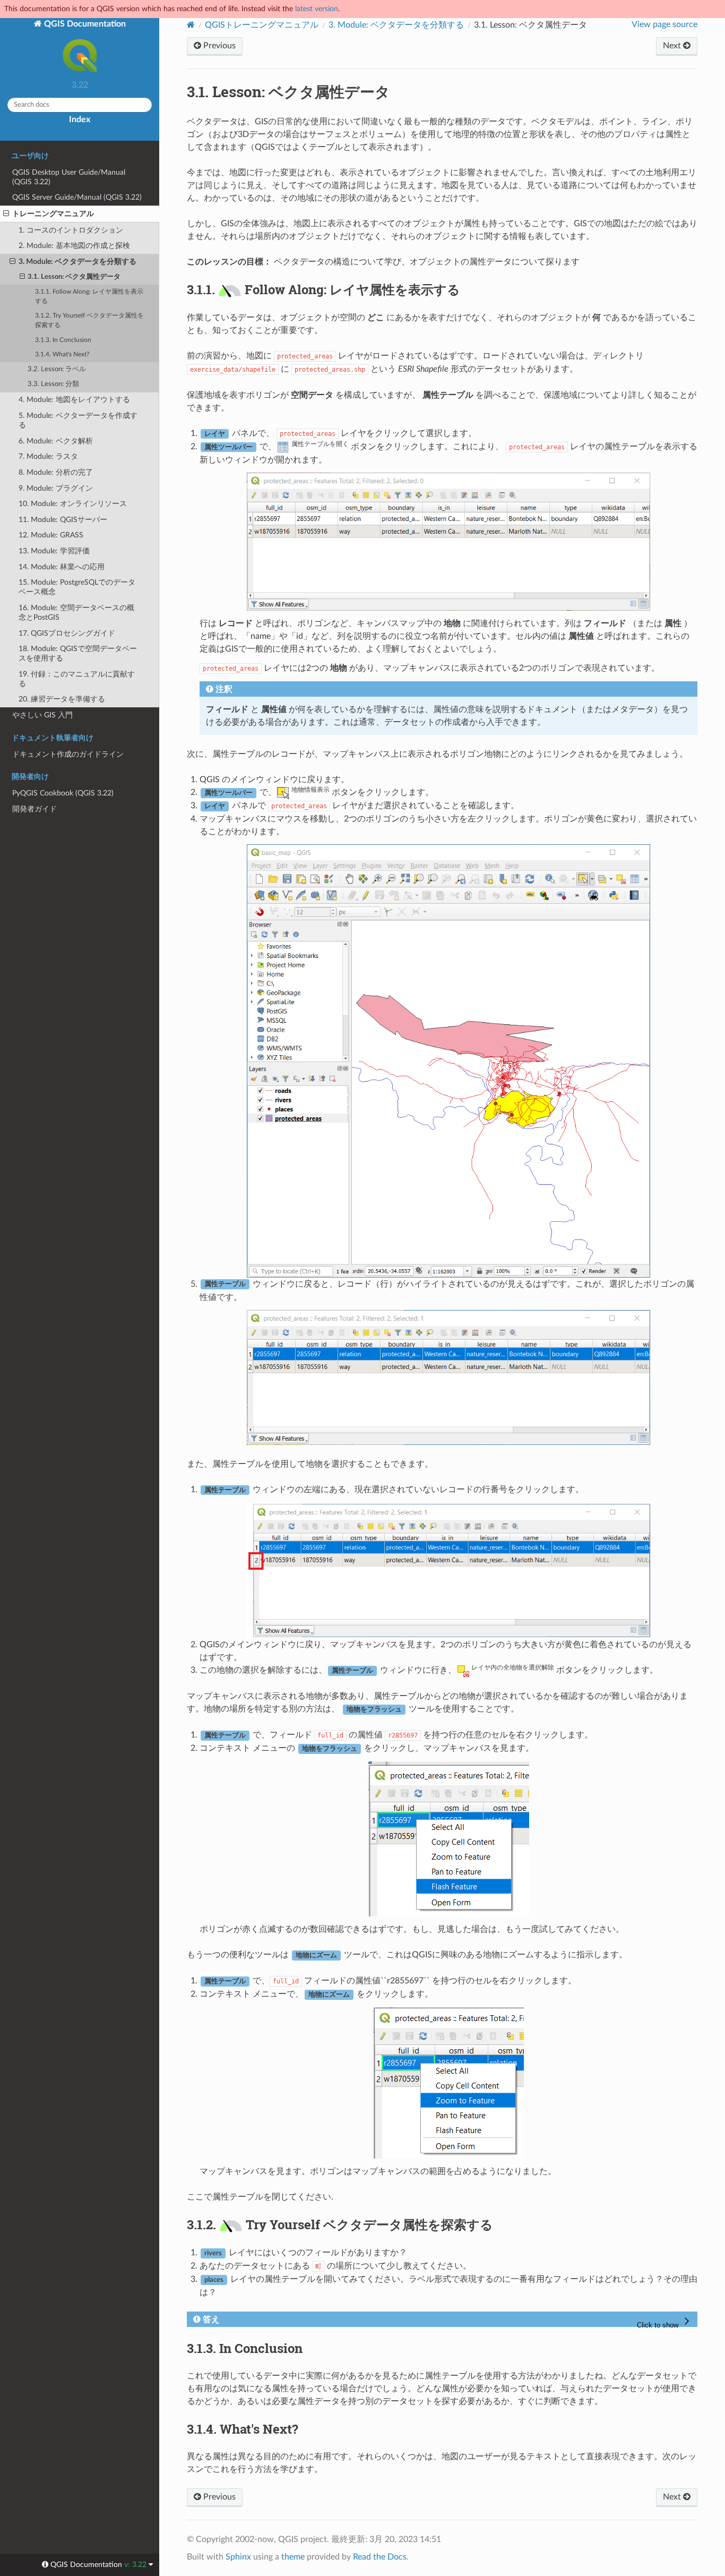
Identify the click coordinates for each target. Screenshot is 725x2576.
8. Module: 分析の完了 (56, 472)
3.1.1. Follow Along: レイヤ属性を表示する (89, 297)
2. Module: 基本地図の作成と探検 (74, 246)
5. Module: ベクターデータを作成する (78, 420)
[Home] (191, 25)
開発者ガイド (34, 809)
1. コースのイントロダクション (71, 230)
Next (673, 46)
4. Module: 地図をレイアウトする (74, 400)
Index (80, 119)
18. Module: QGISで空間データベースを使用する (78, 653)
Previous (218, 46)
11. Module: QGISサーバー (63, 520)
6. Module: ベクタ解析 (56, 441)
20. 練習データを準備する (62, 699)
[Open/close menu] (6, 214)
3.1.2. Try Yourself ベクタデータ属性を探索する (89, 320)
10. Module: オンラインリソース (73, 504)
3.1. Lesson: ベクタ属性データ (74, 277)
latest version (317, 9)
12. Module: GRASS (51, 535)
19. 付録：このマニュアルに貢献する (77, 679)
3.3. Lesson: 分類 (53, 384)
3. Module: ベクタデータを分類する (77, 262)
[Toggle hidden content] (665, 2322)
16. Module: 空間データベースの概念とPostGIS (76, 613)
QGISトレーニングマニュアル (262, 25)
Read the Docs (380, 2557)
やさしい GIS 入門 (42, 715)
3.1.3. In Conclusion (63, 340)
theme (293, 2557)
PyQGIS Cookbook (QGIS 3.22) (63, 793)
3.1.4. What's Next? (62, 354)
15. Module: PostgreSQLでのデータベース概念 (77, 587)
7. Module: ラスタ (48, 456)
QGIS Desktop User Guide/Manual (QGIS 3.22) (69, 177)
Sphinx (238, 2557)
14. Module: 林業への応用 (62, 567)
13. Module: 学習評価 (54, 551)
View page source (664, 24)
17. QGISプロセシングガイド (67, 633)
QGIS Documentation (84, 24)
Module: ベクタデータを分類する (396, 25)
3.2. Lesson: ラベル (57, 369)
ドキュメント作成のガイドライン (68, 754)
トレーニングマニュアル (53, 214)
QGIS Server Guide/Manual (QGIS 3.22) (77, 197)
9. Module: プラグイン (56, 488)
